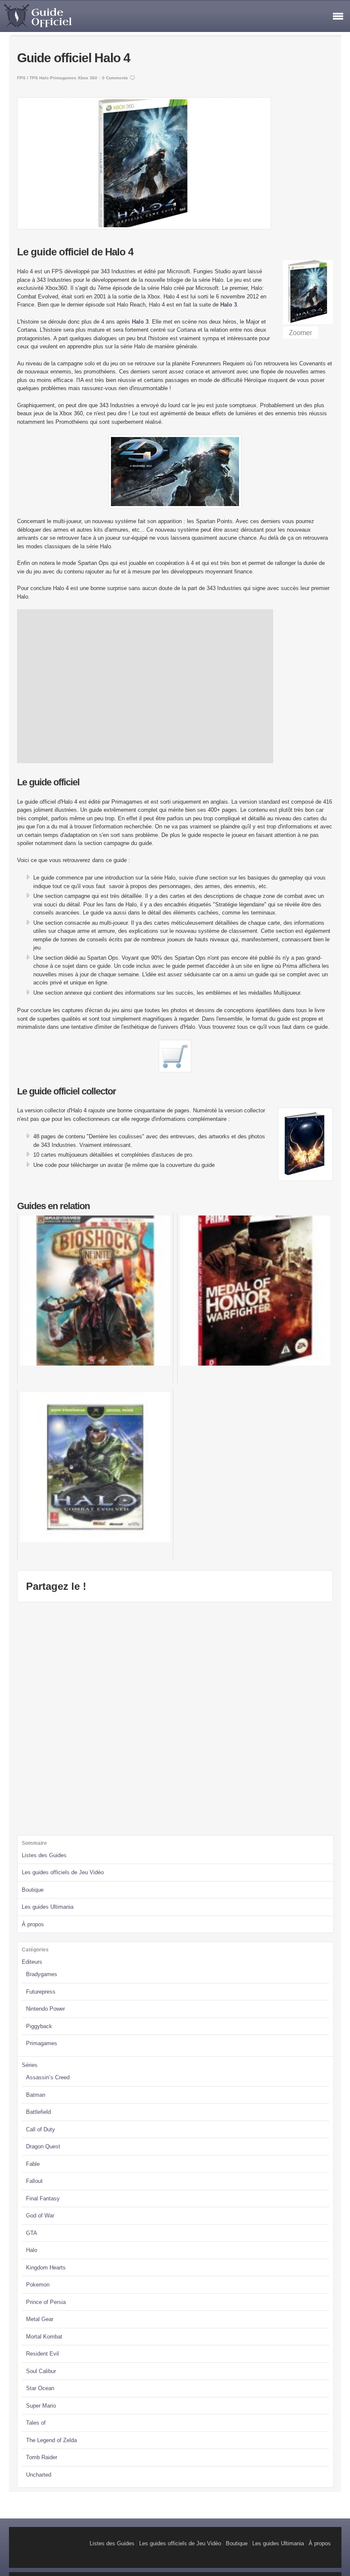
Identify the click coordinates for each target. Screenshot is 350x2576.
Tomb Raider (42, 2457)
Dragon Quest (43, 2146)
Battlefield (38, 2112)
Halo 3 (229, 305)
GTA (32, 2233)
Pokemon (38, 2285)
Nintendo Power (45, 2009)
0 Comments (115, 78)
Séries (30, 2065)
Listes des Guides (44, 1855)
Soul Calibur (41, 2371)
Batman (36, 2095)
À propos (33, 1924)
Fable (33, 2164)
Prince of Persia (46, 2302)
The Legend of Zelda (51, 2440)
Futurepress (41, 1992)
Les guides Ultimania (48, 1907)
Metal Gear (40, 2319)
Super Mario (41, 2406)
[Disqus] (175, 1717)
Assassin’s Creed (48, 2077)
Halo (44, 78)
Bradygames (42, 1974)
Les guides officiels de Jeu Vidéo (63, 1872)
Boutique (33, 1890)
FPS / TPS (28, 78)
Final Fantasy (43, 2198)
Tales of (36, 2423)
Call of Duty (41, 2129)
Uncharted (39, 2475)
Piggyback (39, 2026)
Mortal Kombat (44, 2337)
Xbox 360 (87, 78)
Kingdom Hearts (46, 2268)
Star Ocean (40, 2388)
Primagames (63, 78)
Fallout (34, 2181)
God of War (40, 2216)
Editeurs (32, 1962)
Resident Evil (42, 2354)
